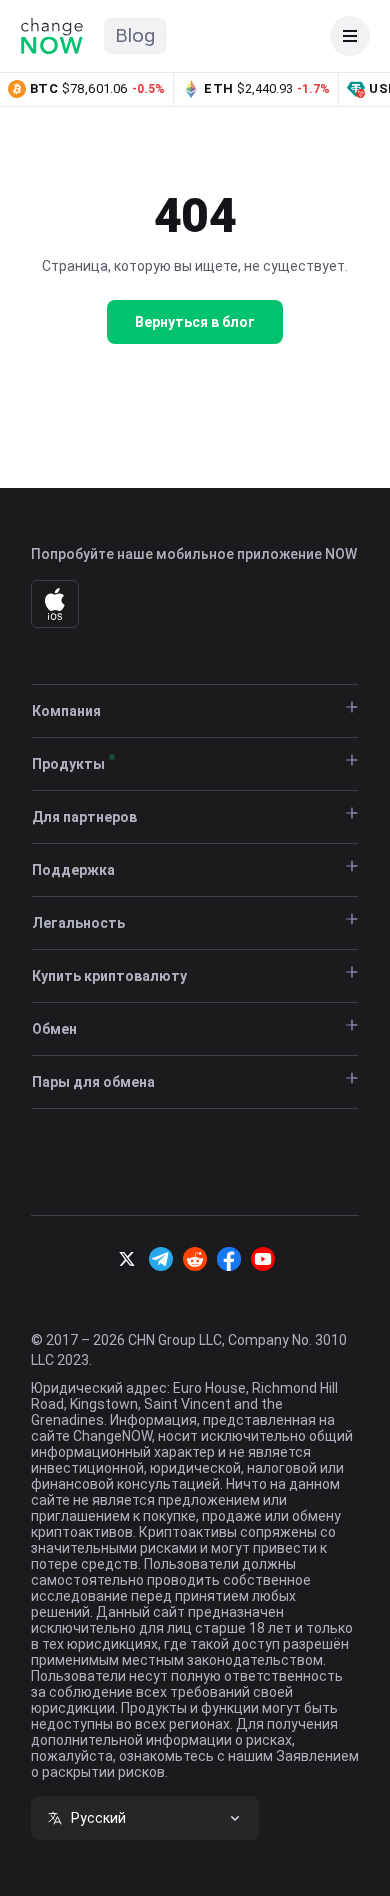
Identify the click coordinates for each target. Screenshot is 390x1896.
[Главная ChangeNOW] (52, 36)
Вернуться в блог (195, 322)
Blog (135, 35)
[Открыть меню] (350, 36)
